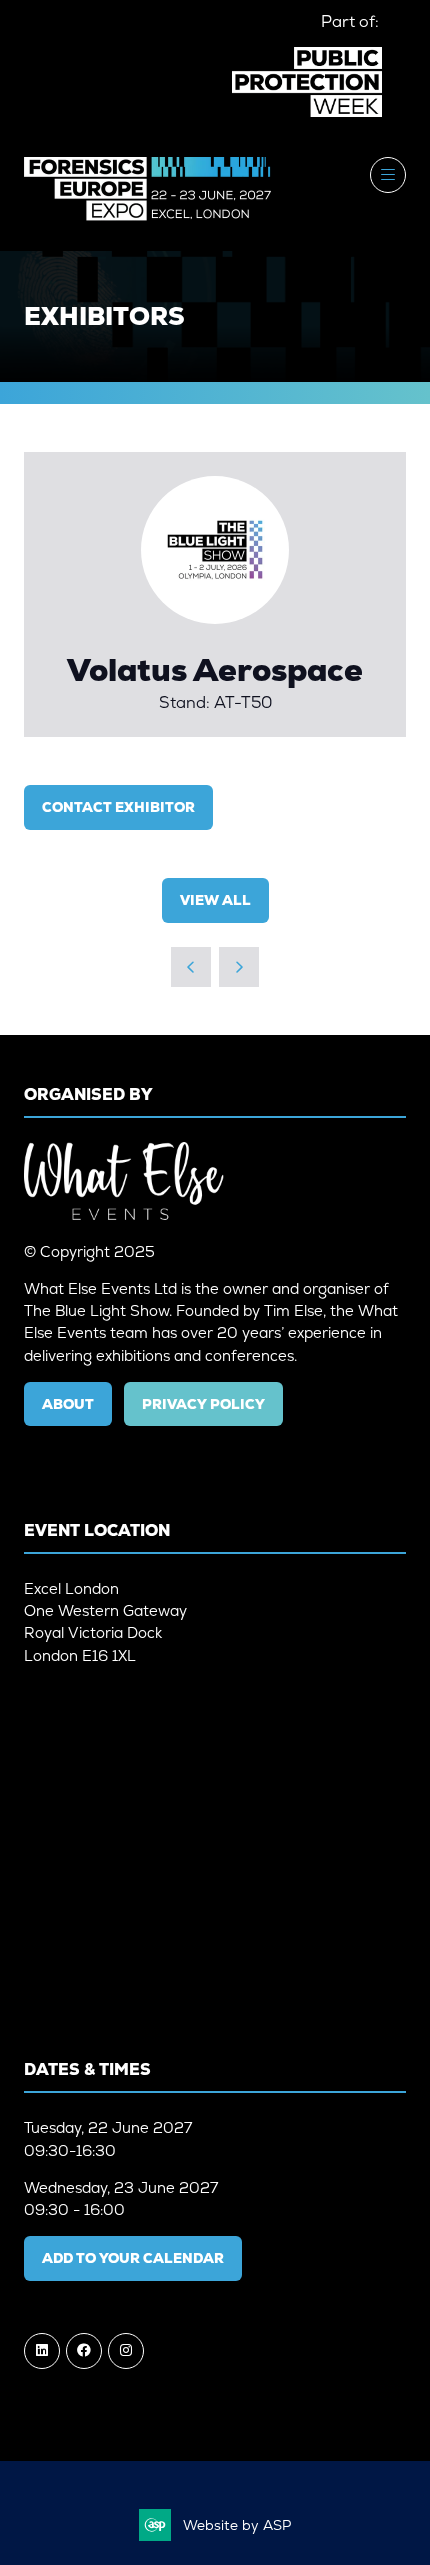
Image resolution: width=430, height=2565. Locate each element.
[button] (388, 175)
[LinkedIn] (42, 2351)
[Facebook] (84, 2351)
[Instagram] (126, 2351)
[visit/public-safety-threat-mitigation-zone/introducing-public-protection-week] (307, 112)
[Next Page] (239, 967)
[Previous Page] (191, 967)
